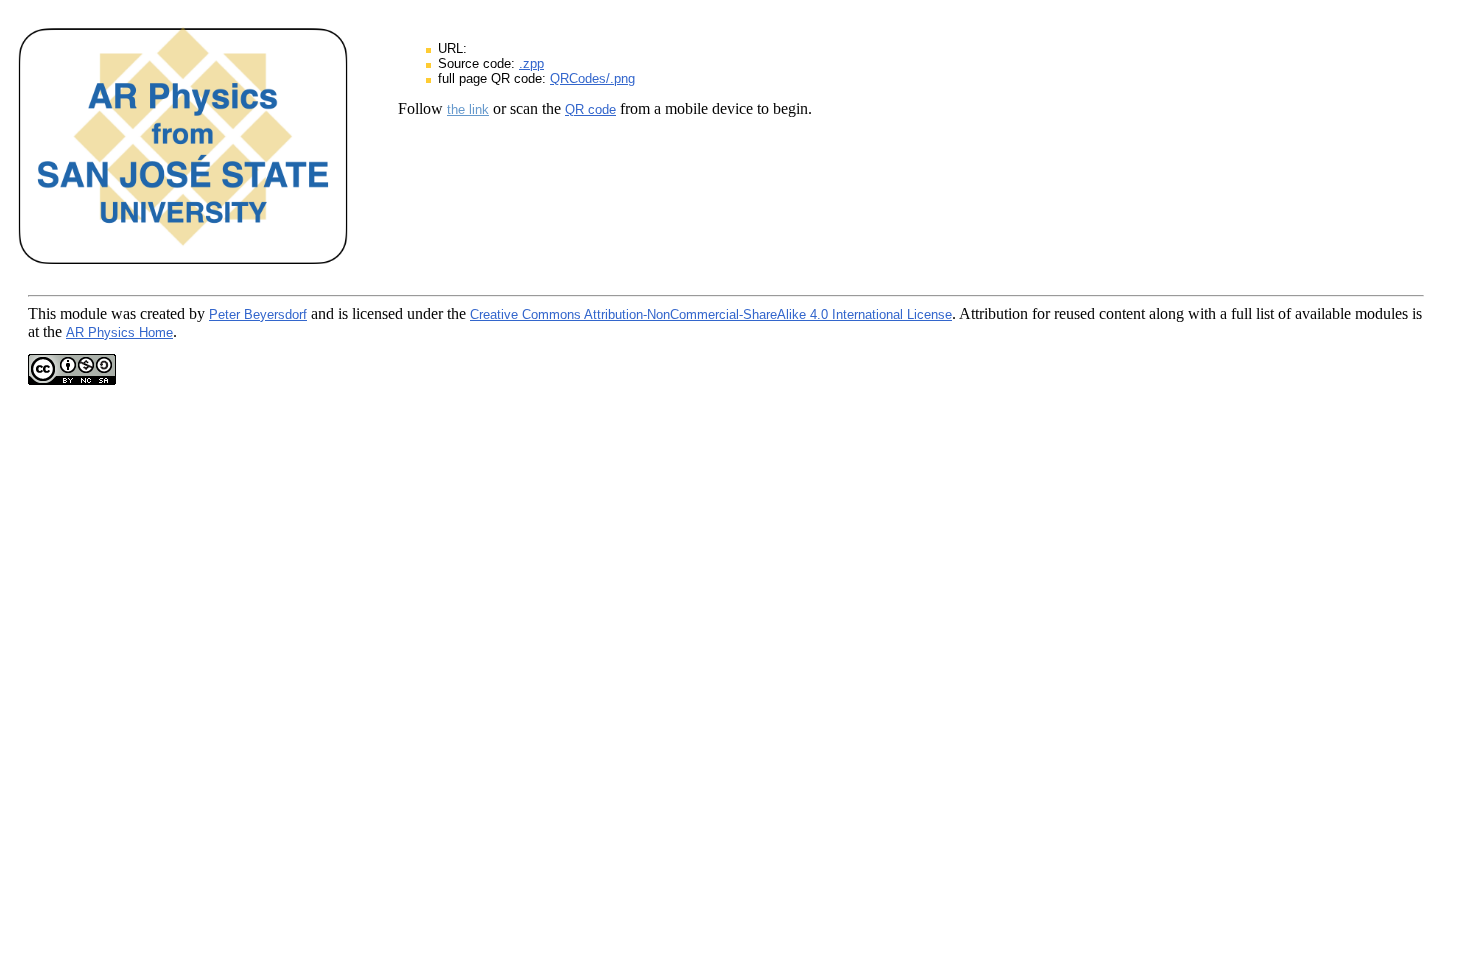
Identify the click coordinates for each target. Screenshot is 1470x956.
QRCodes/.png (592, 78)
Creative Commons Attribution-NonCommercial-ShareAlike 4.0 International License (711, 314)
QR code (590, 109)
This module (67, 313)
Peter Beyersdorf (258, 314)
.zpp (531, 63)
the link (468, 109)
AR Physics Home (119, 332)
